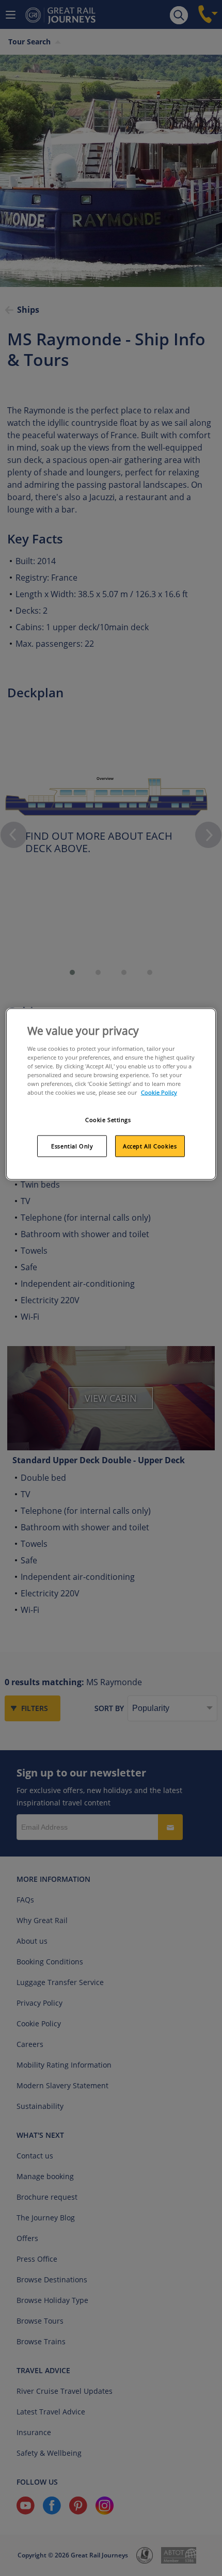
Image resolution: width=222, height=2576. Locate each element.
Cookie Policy (159, 1092)
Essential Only (72, 1146)
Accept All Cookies (150, 1146)
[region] (111, 1094)
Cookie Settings (108, 1120)
